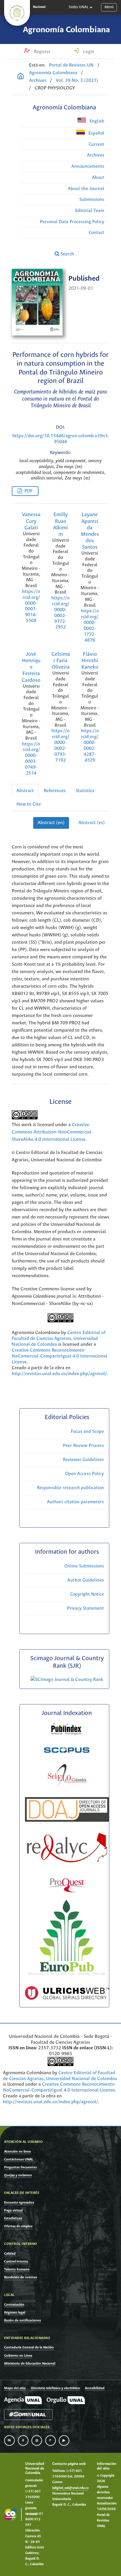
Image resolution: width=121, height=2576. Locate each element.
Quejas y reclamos (18, 2175)
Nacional (39, 7)
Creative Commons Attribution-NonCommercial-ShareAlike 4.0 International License (52, 1132)
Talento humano (17, 2269)
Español (96, 133)
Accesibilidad (95, 2388)
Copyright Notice (87, 1594)
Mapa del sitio (15, 2388)
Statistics (85, 791)
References (55, 791)
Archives (38, 80)
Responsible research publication (70, 1488)
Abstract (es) (92, 823)
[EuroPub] (67, 1977)
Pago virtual (13, 2210)
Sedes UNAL (79, 7)
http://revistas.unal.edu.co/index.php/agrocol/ (59, 1374)
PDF (28, 491)
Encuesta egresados (19, 2203)
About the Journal (86, 189)
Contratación (14, 2305)
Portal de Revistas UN (71, 65)
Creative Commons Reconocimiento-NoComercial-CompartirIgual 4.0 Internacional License (60, 1356)
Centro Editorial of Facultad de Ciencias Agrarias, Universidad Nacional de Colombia (59, 1339)
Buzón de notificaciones (22, 2320)
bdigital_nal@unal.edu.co (70, 2488)
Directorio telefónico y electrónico (55, 2388)
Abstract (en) (51, 823)
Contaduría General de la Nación (29, 2347)
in (9, 2441)
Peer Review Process (83, 1446)
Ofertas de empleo (18, 2226)
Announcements (88, 166)
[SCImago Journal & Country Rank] (67, 1680)
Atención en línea (17, 2152)
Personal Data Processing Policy (72, 222)
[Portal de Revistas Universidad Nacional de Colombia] (21, 77)
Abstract (25, 791)
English (96, 121)
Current (96, 144)
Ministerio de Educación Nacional (30, 2364)
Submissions (92, 200)
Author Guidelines (86, 1580)
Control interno (16, 2261)
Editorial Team (90, 211)
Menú (109, 7)
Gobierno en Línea (18, 2356)
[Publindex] (67, 1735)
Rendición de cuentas (21, 2277)
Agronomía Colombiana (66, 30)
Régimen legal (15, 2313)
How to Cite (29, 804)
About (98, 178)
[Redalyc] (67, 1861)
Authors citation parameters (75, 1502)
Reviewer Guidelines (83, 1460)
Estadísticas (13, 2218)
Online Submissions (84, 1566)
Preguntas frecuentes (20, 2167)
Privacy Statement (85, 1608)
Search (67, 254)
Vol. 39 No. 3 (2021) (77, 80)
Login (88, 52)
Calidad (10, 2254)
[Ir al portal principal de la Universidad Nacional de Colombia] (17, 13)
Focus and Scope (87, 1432)
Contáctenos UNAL (19, 2159)
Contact (96, 233)
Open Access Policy (85, 1474)
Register (42, 52)
